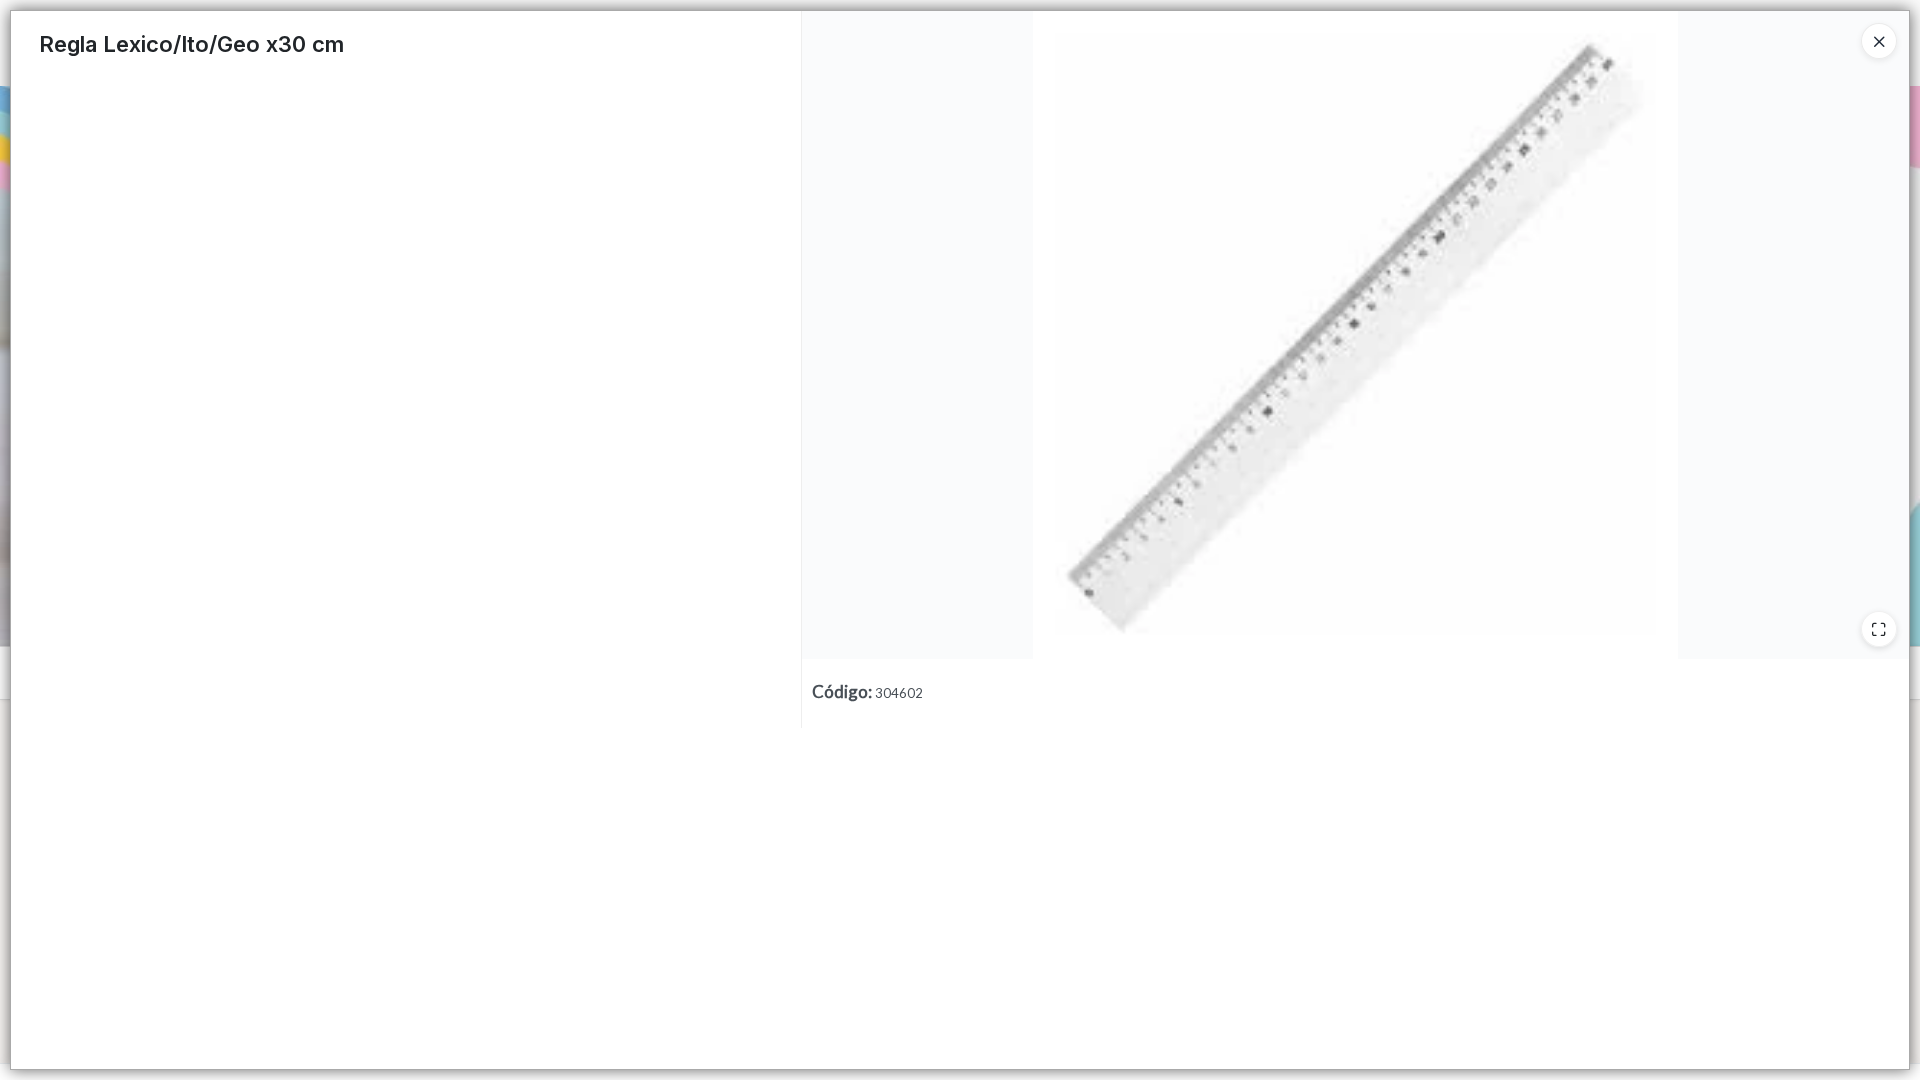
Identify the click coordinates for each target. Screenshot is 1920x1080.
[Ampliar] (1879, 629)
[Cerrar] (1879, 41)
